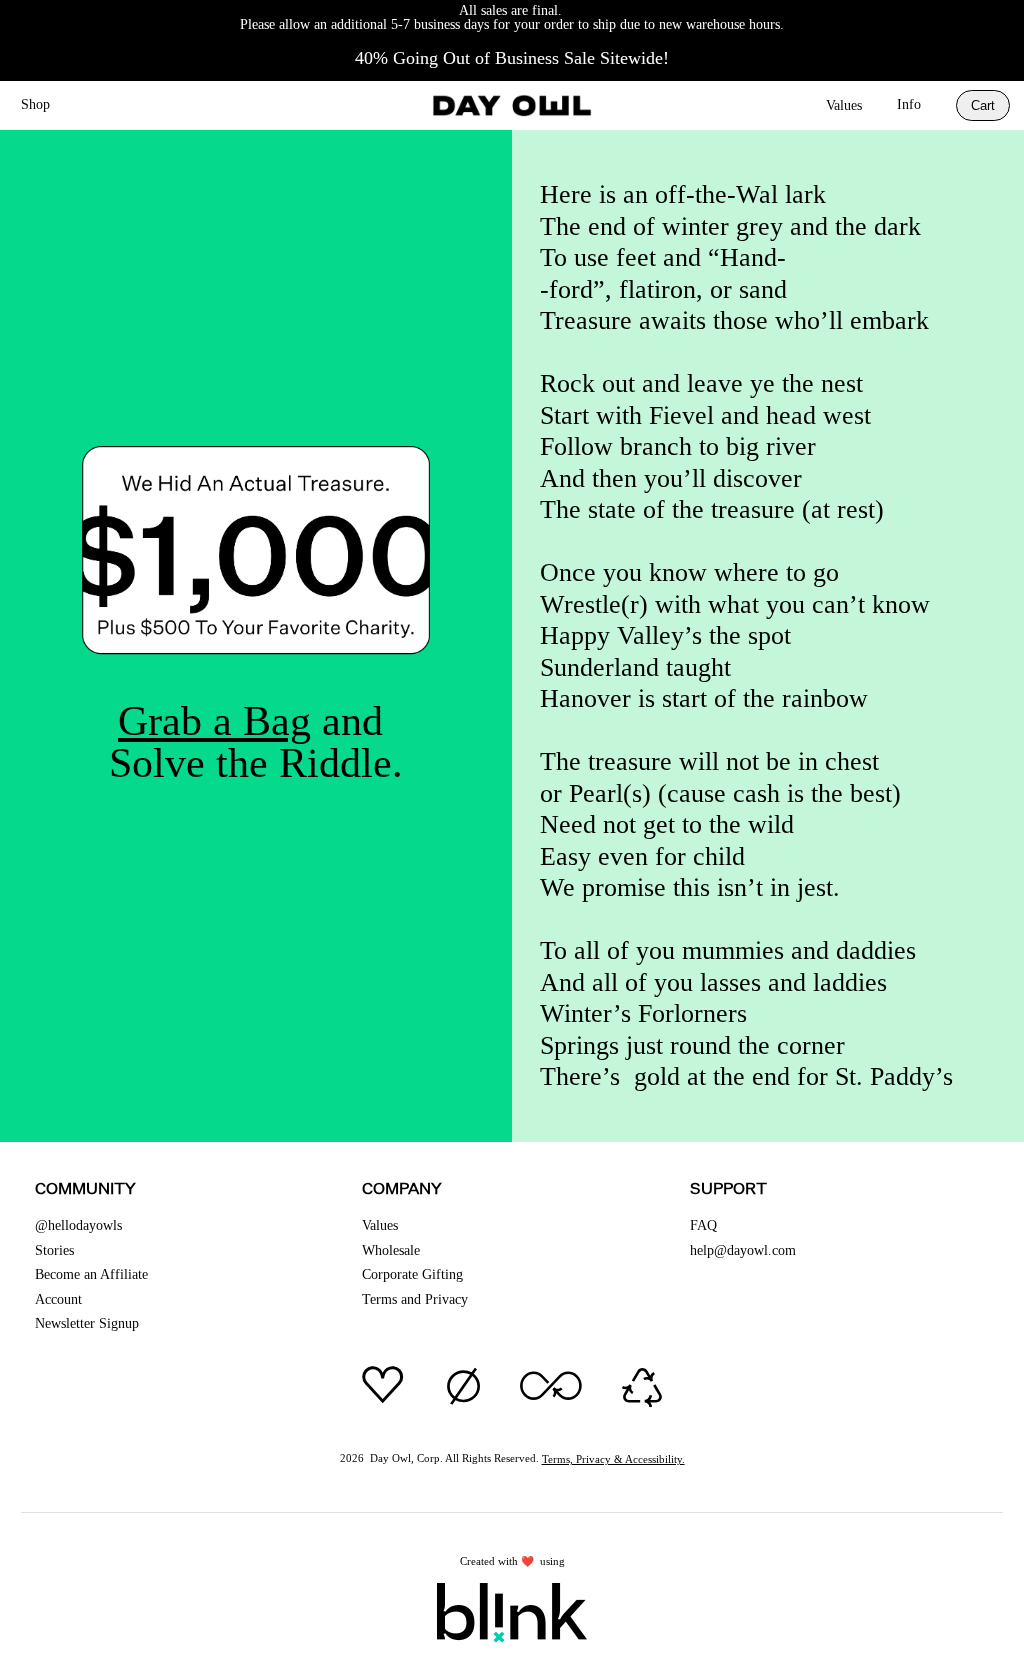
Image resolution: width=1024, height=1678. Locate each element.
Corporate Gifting (412, 1274)
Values (844, 105)
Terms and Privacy (415, 1299)
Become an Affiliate (91, 1274)
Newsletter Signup (87, 1323)
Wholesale (391, 1250)
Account (58, 1299)
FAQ (703, 1225)
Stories (54, 1250)
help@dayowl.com (743, 1250)
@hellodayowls (78, 1225)
